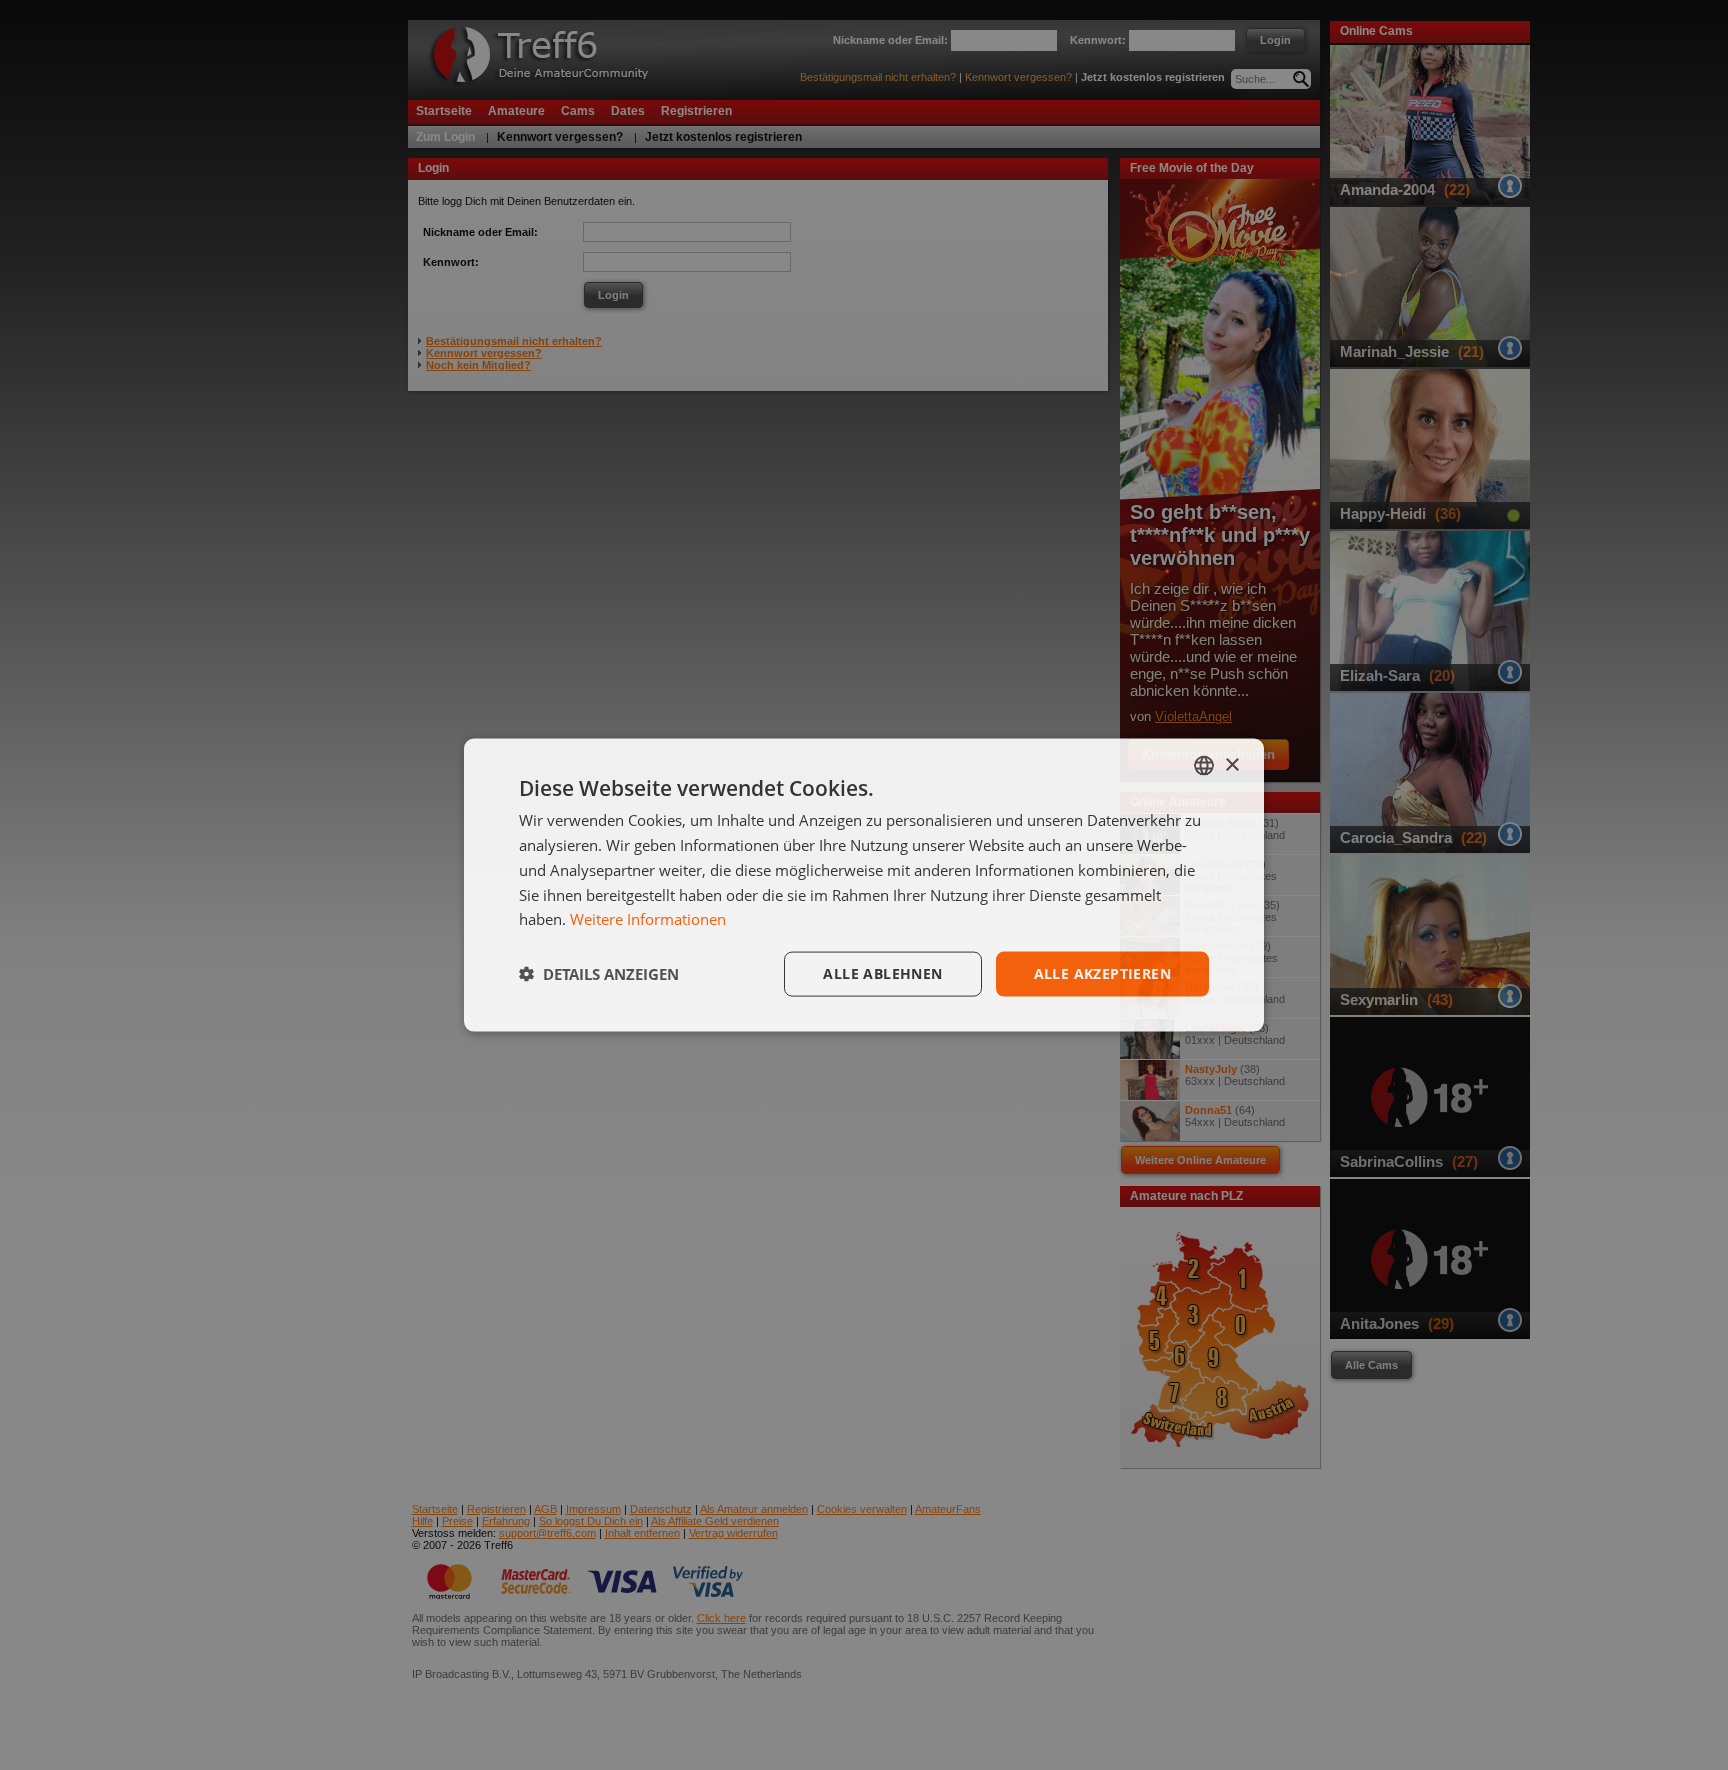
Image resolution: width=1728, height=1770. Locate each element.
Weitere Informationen (648, 919)
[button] (599, 974)
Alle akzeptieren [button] (1102, 973)
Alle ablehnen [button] (882, 973)
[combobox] (1204, 766)
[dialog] (864, 885)
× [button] (1231, 764)
